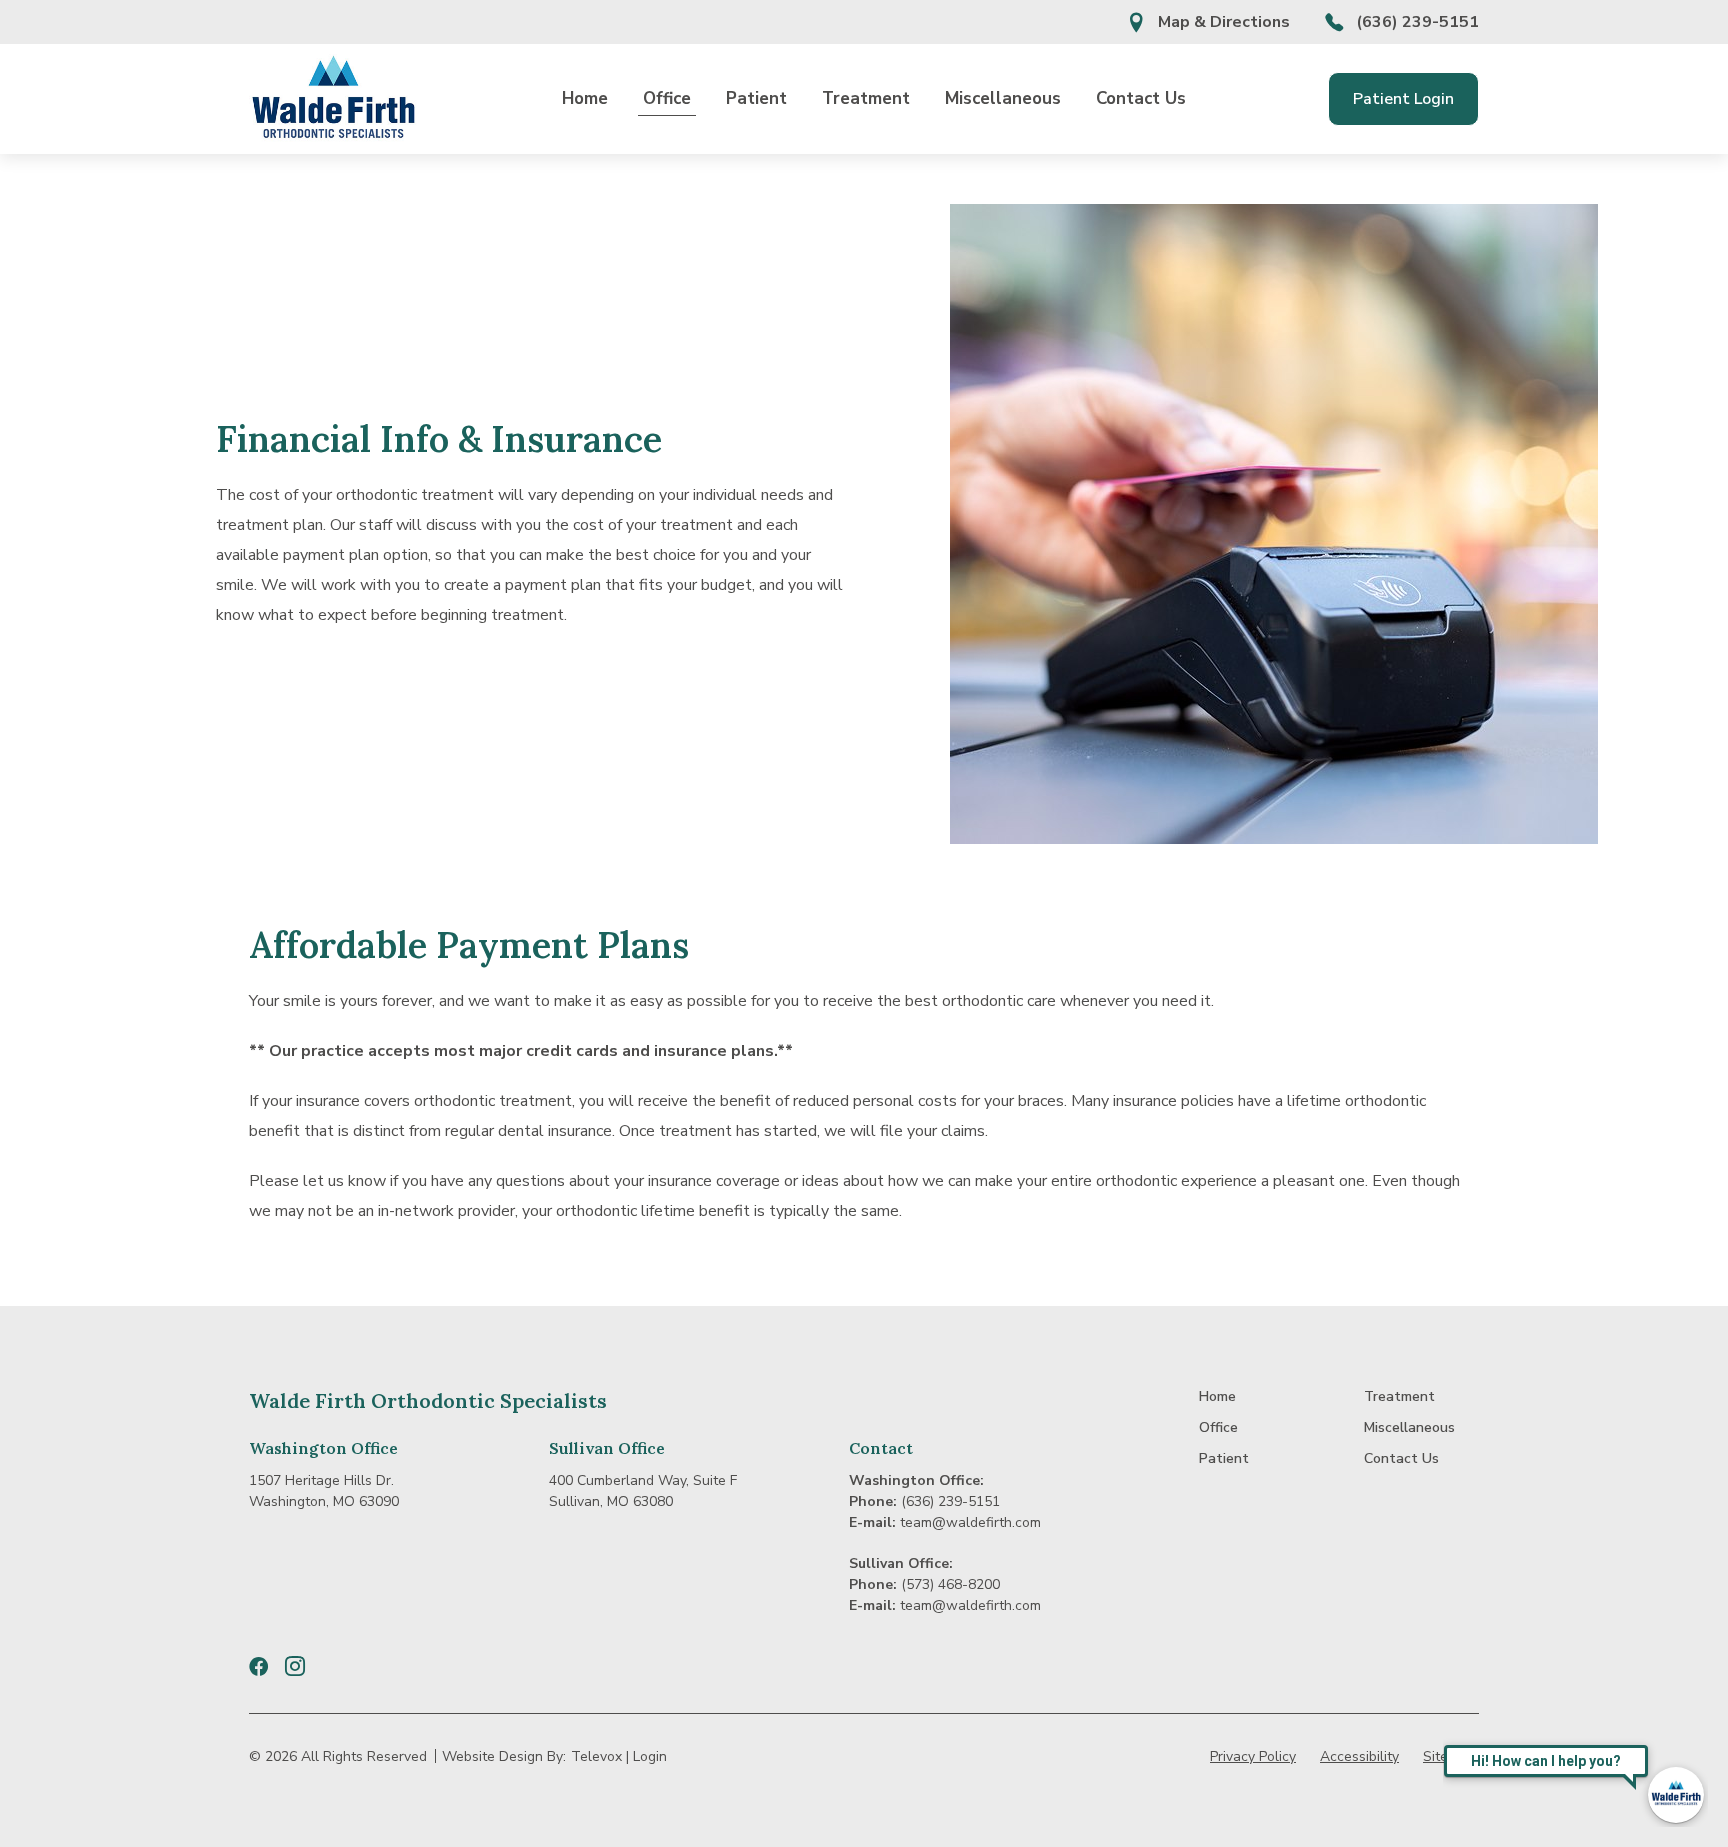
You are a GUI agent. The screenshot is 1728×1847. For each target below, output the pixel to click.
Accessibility (1359, 1756)
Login (650, 1756)
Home (585, 98)
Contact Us (1141, 98)
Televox (596, 1756)
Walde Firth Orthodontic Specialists (428, 1400)
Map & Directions (1224, 22)
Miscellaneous (1003, 98)
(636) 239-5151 (1417, 22)
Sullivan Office (607, 1448)
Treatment (866, 98)
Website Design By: (504, 1756)
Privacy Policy (1253, 1756)
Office (667, 98)
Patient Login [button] (1403, 99)
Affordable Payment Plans (469, 945)
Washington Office (323, 1448)
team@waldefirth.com (970, 1522)
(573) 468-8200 (950, 1584)
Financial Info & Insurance (439, 439)
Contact (881, 1448)
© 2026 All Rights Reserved (338, 1756)
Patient (756, 98)
